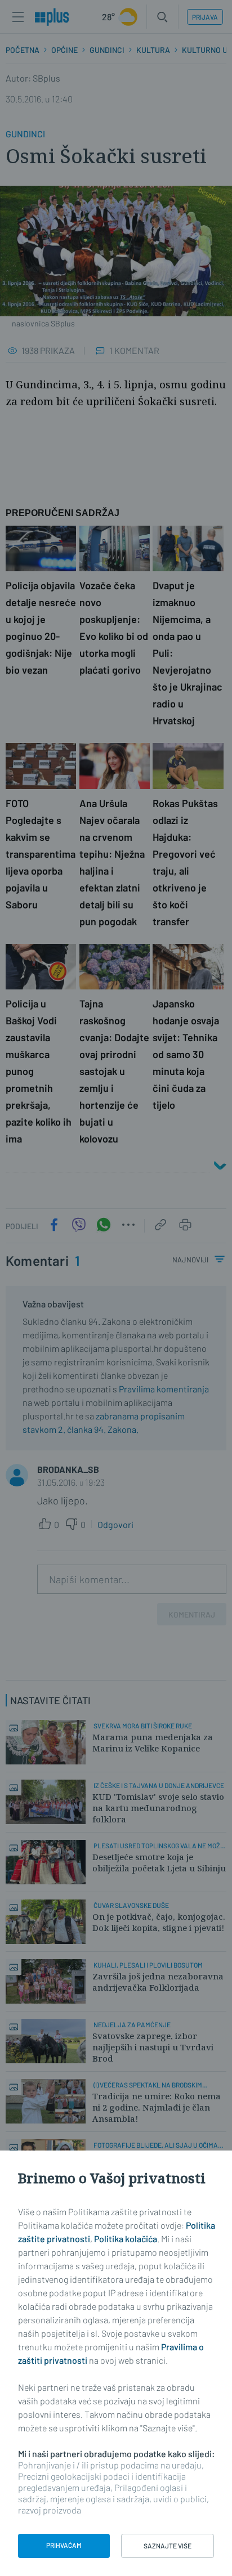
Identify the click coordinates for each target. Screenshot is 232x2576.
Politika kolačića (126, 2239)
